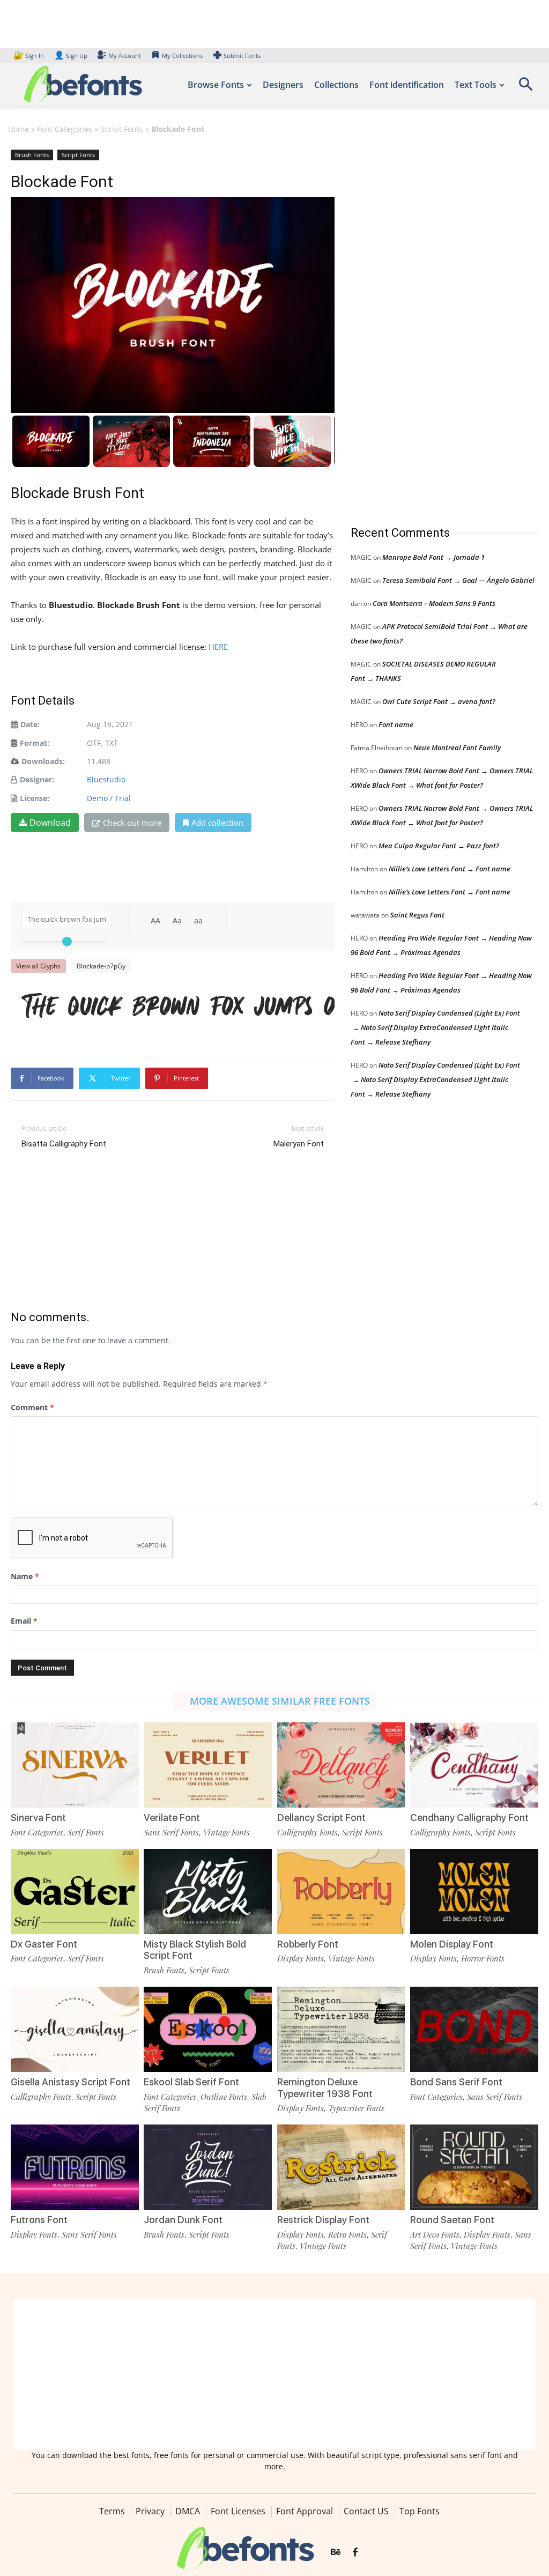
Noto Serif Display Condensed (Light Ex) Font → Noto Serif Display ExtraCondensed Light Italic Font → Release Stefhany (435, 1027)
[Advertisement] (431, 327)
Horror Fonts (483, 1958)
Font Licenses (238, 2511)
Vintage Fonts (227, 1832)
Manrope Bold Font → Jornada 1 (433, 557)
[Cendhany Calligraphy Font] (474, 1765)
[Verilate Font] (208, 1765)
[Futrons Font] (75, 2167)
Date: (30, 724)
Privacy (150, 2511)
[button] (525, 88)
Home (18, 129)
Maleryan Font (299, 1144)
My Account (125, 55)
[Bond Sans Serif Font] (474, 2029)
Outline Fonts (224, 2097)
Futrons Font (39, 2220)
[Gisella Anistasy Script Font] (75, 2029)
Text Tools (476, 85)
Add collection (217, 823)
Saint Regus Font (417, 915)
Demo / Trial (109, 798)
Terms (112, 2511)
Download (50, 823)
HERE (218, 647)
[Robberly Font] (341, 1892)
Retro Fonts (347, 2234)
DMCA (188, 2511)
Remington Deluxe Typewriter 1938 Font (325, 2088)
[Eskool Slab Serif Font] (208, 2029)
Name (25, 1576)
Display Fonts (301, 1958)
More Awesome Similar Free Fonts (280, 1701)
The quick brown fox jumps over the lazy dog (178, 1005)
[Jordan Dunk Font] (208, 2167)
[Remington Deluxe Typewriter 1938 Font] (341, 2029)
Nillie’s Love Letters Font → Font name (450, 869)
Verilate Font (172, 1818)
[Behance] (336, 2552)
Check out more (132, 823)
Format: (35, 743)
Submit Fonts (242, 55)
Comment (32, 1407)
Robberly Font (308, 1944)
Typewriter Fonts (356, 2108)
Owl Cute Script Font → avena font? (439, 701)
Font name (396, 724)
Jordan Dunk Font (183, 2220)
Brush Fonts (32, 155)
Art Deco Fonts (435, 2234)
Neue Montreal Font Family (457, 747)
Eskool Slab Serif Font (191, 2082)
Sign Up (71, 55)
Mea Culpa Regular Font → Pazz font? (439, 846)
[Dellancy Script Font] (341, 1765)
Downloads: (43, 761)
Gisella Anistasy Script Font (71, 2082)
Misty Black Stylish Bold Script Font (195, 1950)
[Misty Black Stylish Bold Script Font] (208, 1892)
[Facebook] (355, 2552)
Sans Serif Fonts (171, 1832)
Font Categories (65, 129)
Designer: (37, 779)
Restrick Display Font (323, 2220)
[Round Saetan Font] (474, 2167)
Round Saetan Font (452, 2220)
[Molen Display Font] (474, 1892)
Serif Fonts (86, 1832)
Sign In (29, 55)
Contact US (366, 2511)
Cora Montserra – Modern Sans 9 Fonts (434, 603)
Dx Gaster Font (44, 1944)
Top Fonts (420, 2511)
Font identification (407, 85)
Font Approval (305, 2511)
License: (35, 798)
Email (24, 1621)
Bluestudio (106, 779)
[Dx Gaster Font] (75, 1892)
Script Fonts (122, 129)
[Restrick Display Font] (341, 2167)
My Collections (182, 55)
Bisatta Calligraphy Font (64, 1144)
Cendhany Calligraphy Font (469, 1818)
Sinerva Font (38, 1818)
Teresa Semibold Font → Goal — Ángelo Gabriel (458, 580)
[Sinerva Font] (75, 1765)
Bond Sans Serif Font (456, 2082)
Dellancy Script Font (321, 1818)
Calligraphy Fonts (307, 1832)
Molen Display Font (452, 1944)
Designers (283, 85)
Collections (336, 85)
